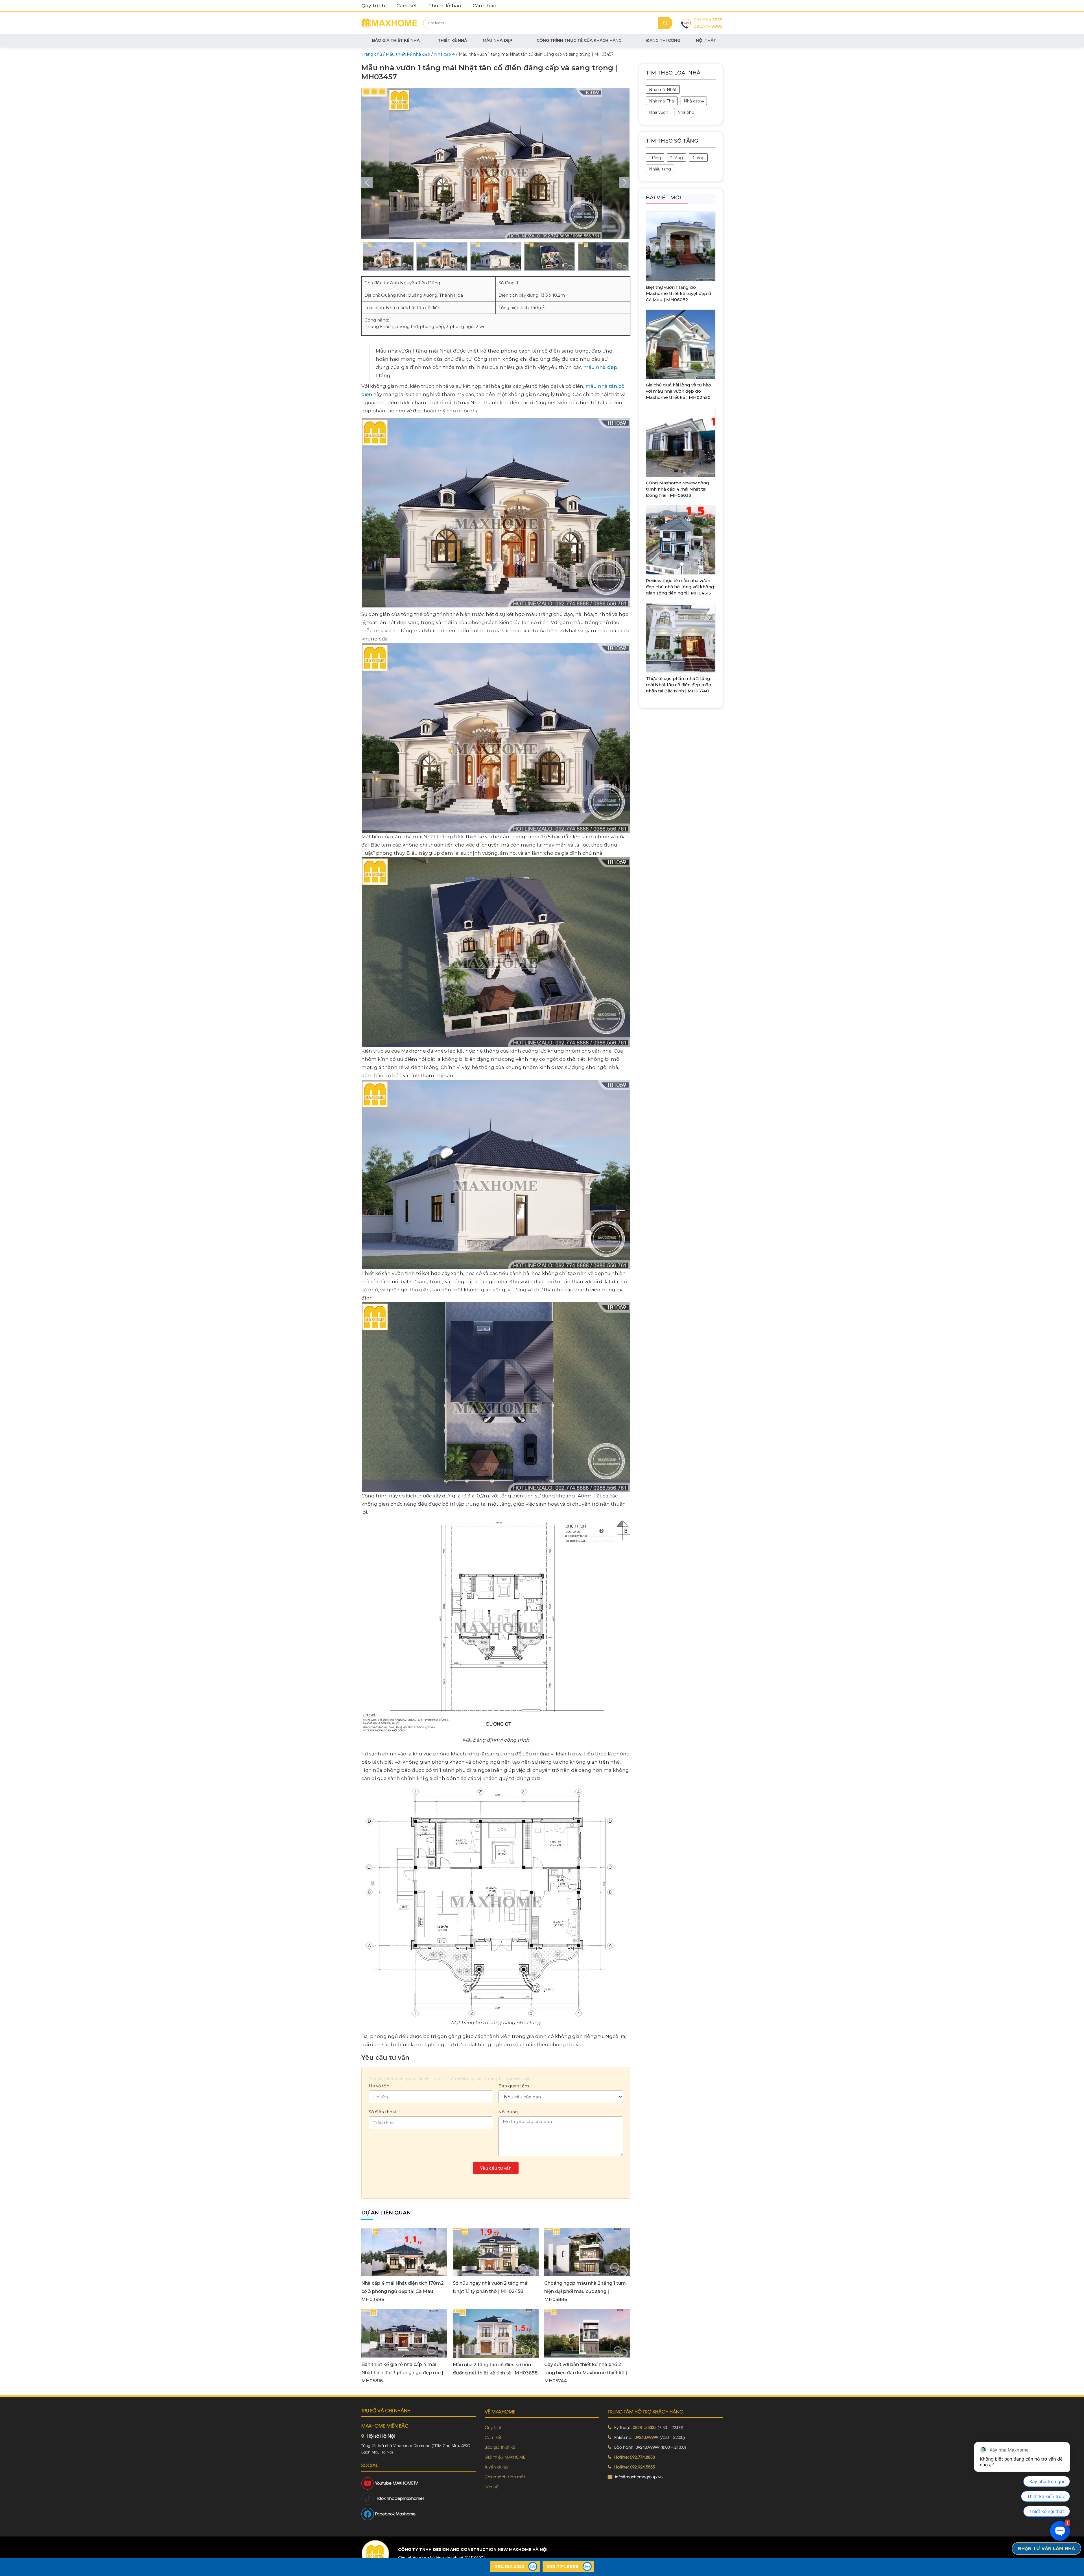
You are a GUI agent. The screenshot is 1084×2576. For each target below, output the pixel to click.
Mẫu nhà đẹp (498, 40)
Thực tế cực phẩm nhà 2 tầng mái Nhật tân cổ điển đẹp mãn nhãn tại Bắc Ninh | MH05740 (678, 685)
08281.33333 (645, 2427)
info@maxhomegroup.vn (639, 2476)
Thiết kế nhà (452, 40)
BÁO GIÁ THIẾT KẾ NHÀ (396, 40)
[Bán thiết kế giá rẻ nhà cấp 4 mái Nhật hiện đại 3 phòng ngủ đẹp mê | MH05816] (404, 2333)
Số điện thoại (382, 2112)
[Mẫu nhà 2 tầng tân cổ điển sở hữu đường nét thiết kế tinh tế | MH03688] (496, 2333)
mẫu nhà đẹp (600, 367)
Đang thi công (663, 40)
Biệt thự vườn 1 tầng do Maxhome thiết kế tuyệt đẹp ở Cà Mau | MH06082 (678, 293)
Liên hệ (492, 2486)
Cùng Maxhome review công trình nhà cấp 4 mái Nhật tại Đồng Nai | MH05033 (677, 489)
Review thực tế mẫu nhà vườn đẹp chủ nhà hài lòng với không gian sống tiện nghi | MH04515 (680, 587)
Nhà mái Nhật (663, 90)
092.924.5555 (708, 20)
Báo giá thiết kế (500, 2447)
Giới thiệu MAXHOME (505, 2457)
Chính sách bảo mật (505, 2476)
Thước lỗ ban (445, 6)
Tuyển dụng (496, 2467)
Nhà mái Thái (662, 101)
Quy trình (373, 6)
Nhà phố (686, 112)
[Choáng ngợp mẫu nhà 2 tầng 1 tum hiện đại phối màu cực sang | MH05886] (587, 2252)
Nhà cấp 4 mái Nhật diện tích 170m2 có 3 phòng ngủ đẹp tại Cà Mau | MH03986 (403, 2291)
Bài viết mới (664, 198)
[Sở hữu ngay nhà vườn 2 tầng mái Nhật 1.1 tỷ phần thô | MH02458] (496, 2252)
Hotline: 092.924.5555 (635, 2467)
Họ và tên (379, 2086)
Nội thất (706, 40)
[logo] (375, 2554)
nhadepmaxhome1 (406, 2498)
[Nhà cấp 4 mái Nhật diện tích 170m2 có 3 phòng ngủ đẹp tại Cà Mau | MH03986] (404, 2252)
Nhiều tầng (660, 169)
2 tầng (677, 158)
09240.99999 (646, 2437)
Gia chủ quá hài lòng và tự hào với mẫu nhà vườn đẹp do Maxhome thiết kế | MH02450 (678, 391)
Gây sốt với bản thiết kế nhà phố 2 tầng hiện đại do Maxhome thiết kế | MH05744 (586, 2373)
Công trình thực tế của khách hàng (579, 40)
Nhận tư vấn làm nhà (1046, 2548)
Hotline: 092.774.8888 (635, 2457)
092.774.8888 (708, 26)
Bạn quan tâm (514, 2086)
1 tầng (655, 158)
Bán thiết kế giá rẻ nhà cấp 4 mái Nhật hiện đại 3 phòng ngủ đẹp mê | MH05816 (402, 2373)
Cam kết (407, 6)
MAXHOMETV (405, 2483)
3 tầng (698, 158)
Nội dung (508, 2112)
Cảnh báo (484, 6)
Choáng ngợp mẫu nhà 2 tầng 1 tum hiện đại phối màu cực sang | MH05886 (585, 2291)
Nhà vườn (659, 112)
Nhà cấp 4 (694, 101)
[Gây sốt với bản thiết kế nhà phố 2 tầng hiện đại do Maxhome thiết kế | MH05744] (587, 2333)
